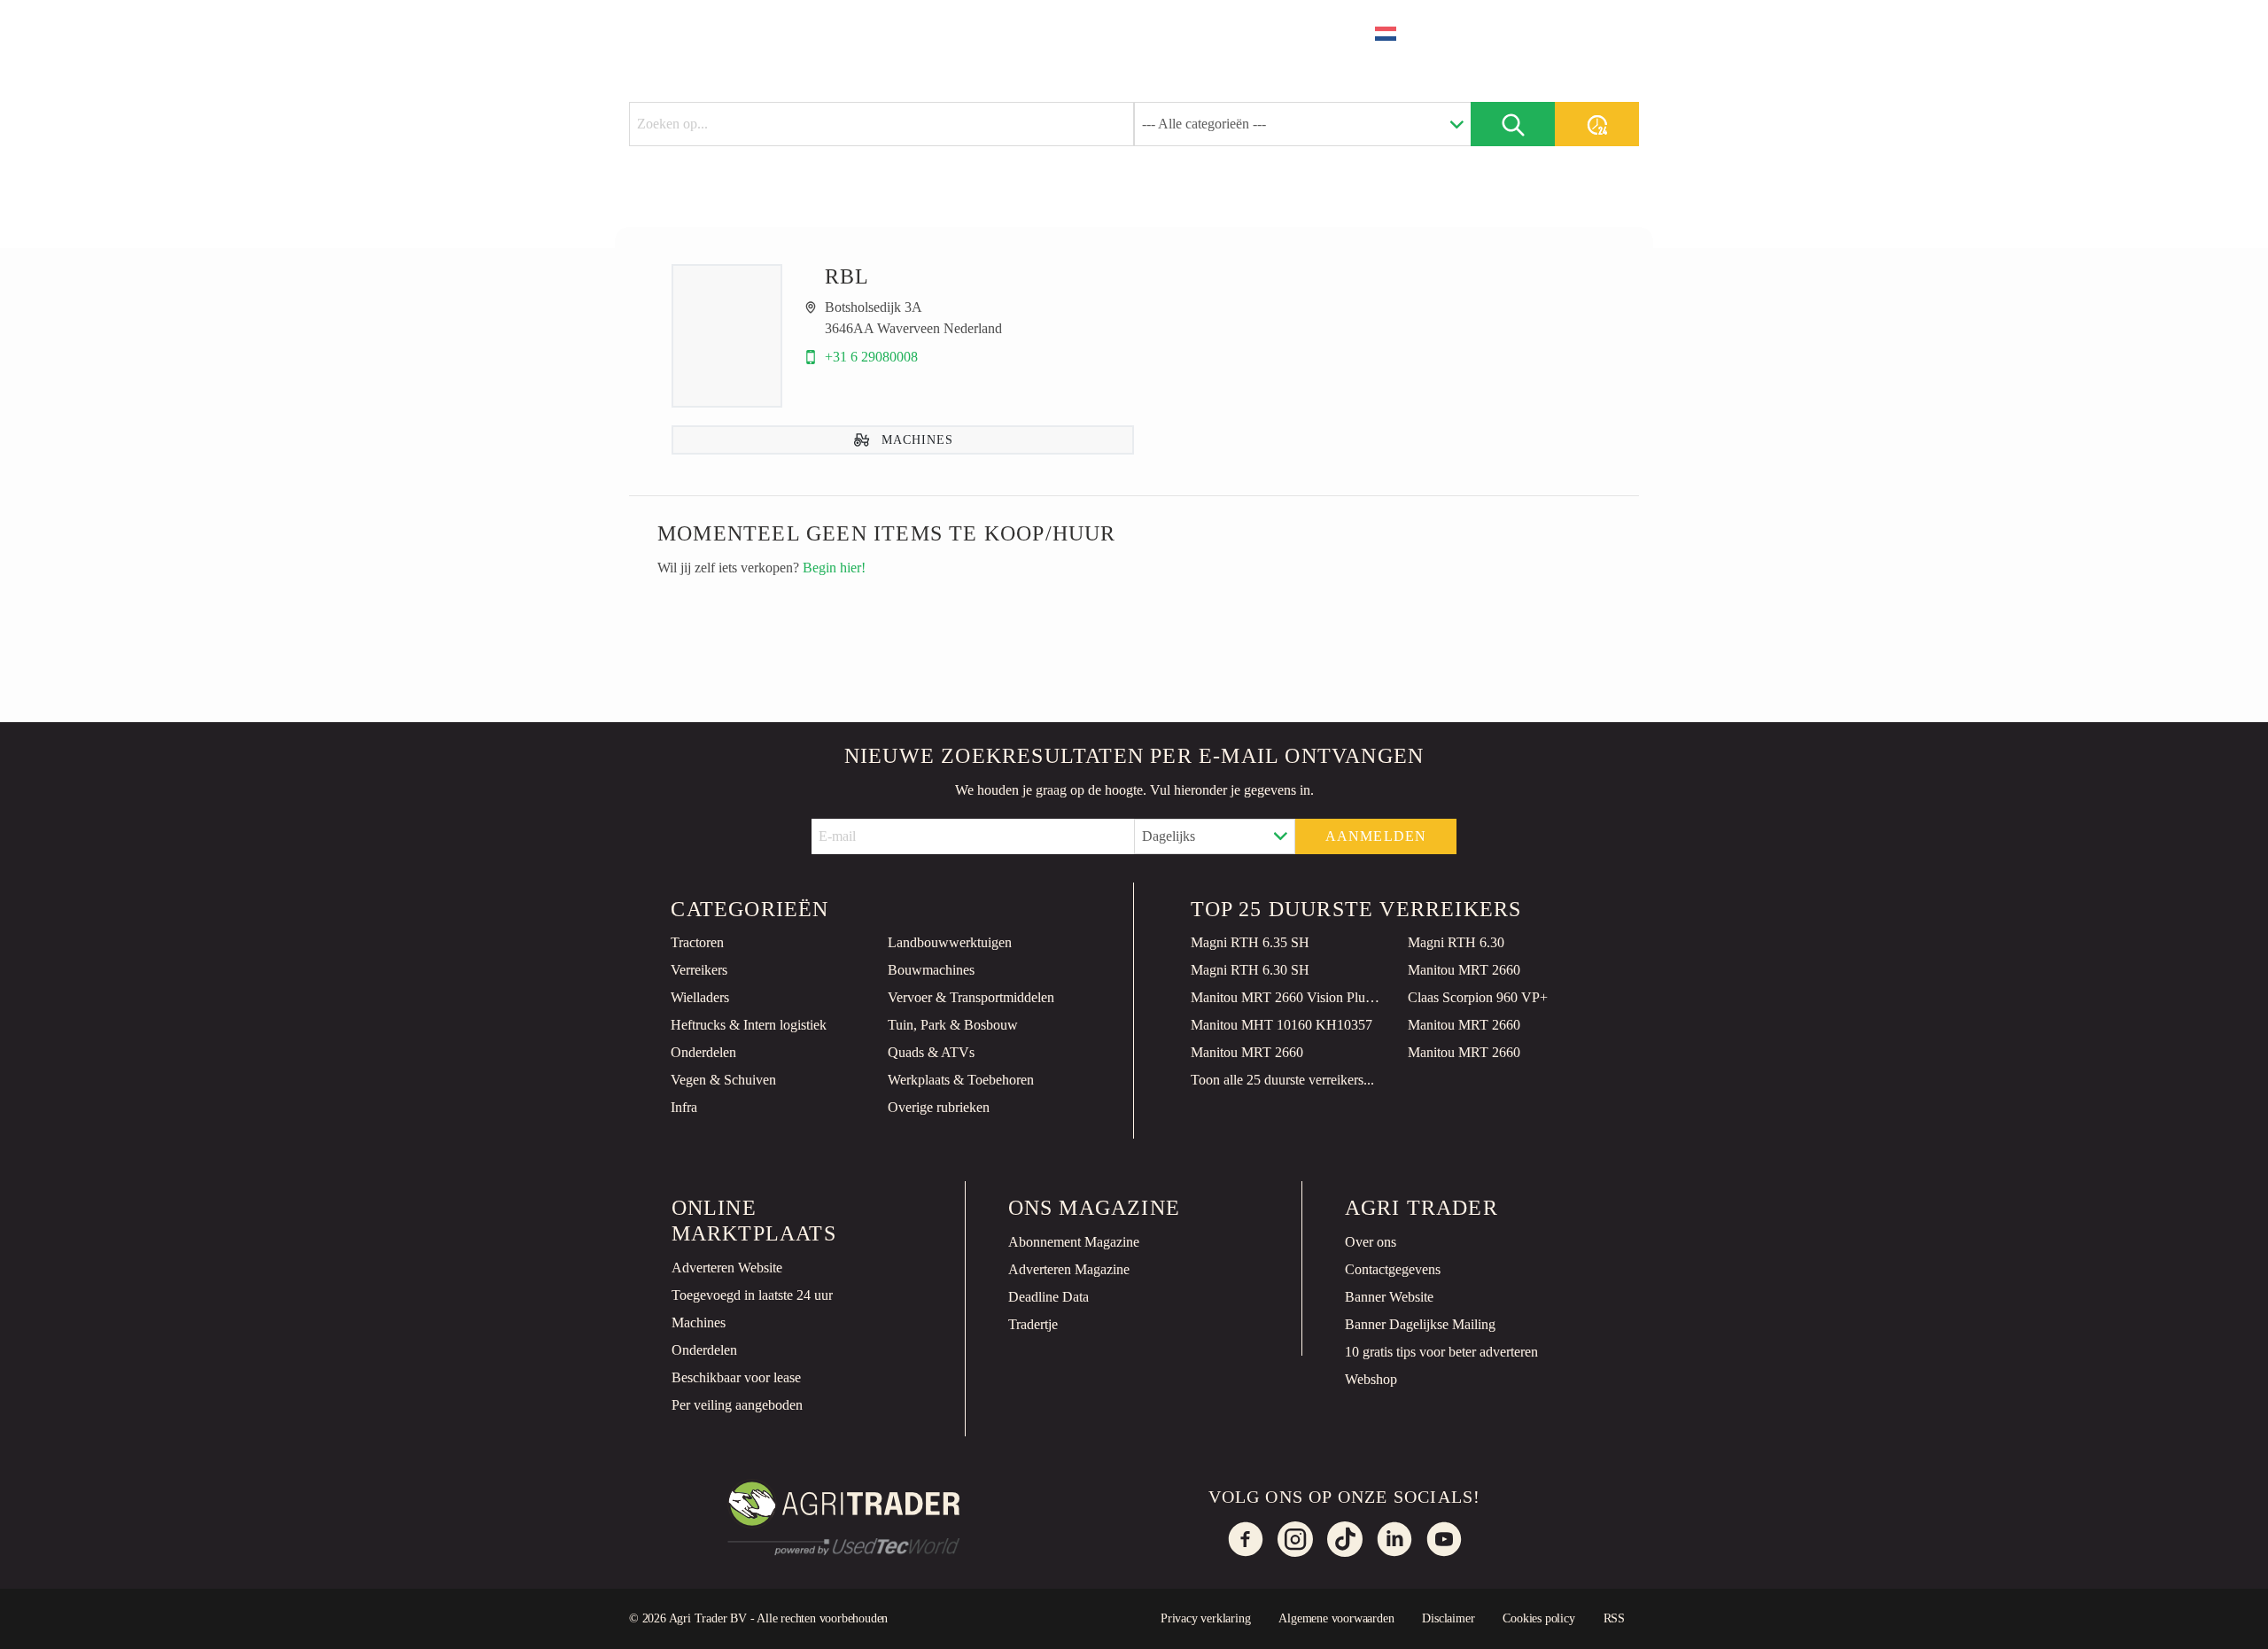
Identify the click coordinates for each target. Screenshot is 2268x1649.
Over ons (1371, 1242)
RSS (1614, 1618)
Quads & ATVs (931, 1052)
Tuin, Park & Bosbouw (953, 1025)
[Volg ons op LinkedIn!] (1394, 1539)
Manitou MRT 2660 (1464, 970)
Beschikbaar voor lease (736, 1377)
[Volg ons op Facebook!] (1246, 1539)
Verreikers (699, 970)
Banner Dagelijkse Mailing (1420, 1324)
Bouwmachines (931, 970)
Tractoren (697, 942)
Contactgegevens (1393, 1269)
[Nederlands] (1397, 34)
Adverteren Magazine (1069, 1269)
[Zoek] (1513, 124)
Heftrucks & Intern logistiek (749, 1025)
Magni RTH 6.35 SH (1250, 942)
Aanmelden (1376, 836)
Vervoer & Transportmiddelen (971, 997)
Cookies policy (1538, 1618)
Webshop (1371, 1379)
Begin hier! (834, 568)
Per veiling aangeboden (737, 1405)
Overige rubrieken (939, 1107)
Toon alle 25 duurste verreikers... (1282, 1080)
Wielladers (700, 997)
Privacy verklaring (1205, 1618)
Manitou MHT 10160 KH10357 (1282, 1025)
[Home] (820, 31)
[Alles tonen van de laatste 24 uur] (1597, 124)
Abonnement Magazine (1074, 1242)
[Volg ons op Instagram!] (1295, 1539)
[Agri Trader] (712, 32)
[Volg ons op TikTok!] (1345, 1539)
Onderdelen (703, 1052)
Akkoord (2190, 1620)
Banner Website (1389, 1297)
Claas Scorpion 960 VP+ (1478, 997)
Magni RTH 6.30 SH (1250, 970)
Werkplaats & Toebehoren (961, 1080)
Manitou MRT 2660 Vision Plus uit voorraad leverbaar (1285, 997)
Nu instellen (2033, 1620)
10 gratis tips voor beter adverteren (1441, 1352)
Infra (684, 1107)
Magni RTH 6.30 (1456, 942)
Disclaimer (1448, 1618)
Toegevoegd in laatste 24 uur (752, 1295)
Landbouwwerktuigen (950, 942)
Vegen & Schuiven (723, 1080)
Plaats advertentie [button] (1539, 33)
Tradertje (1033, 1324)
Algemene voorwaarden (1336, 1618)
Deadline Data (1049, 1297)
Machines (699, 1322)
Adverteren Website (727, 1268)
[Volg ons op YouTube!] (1444, 1539)
